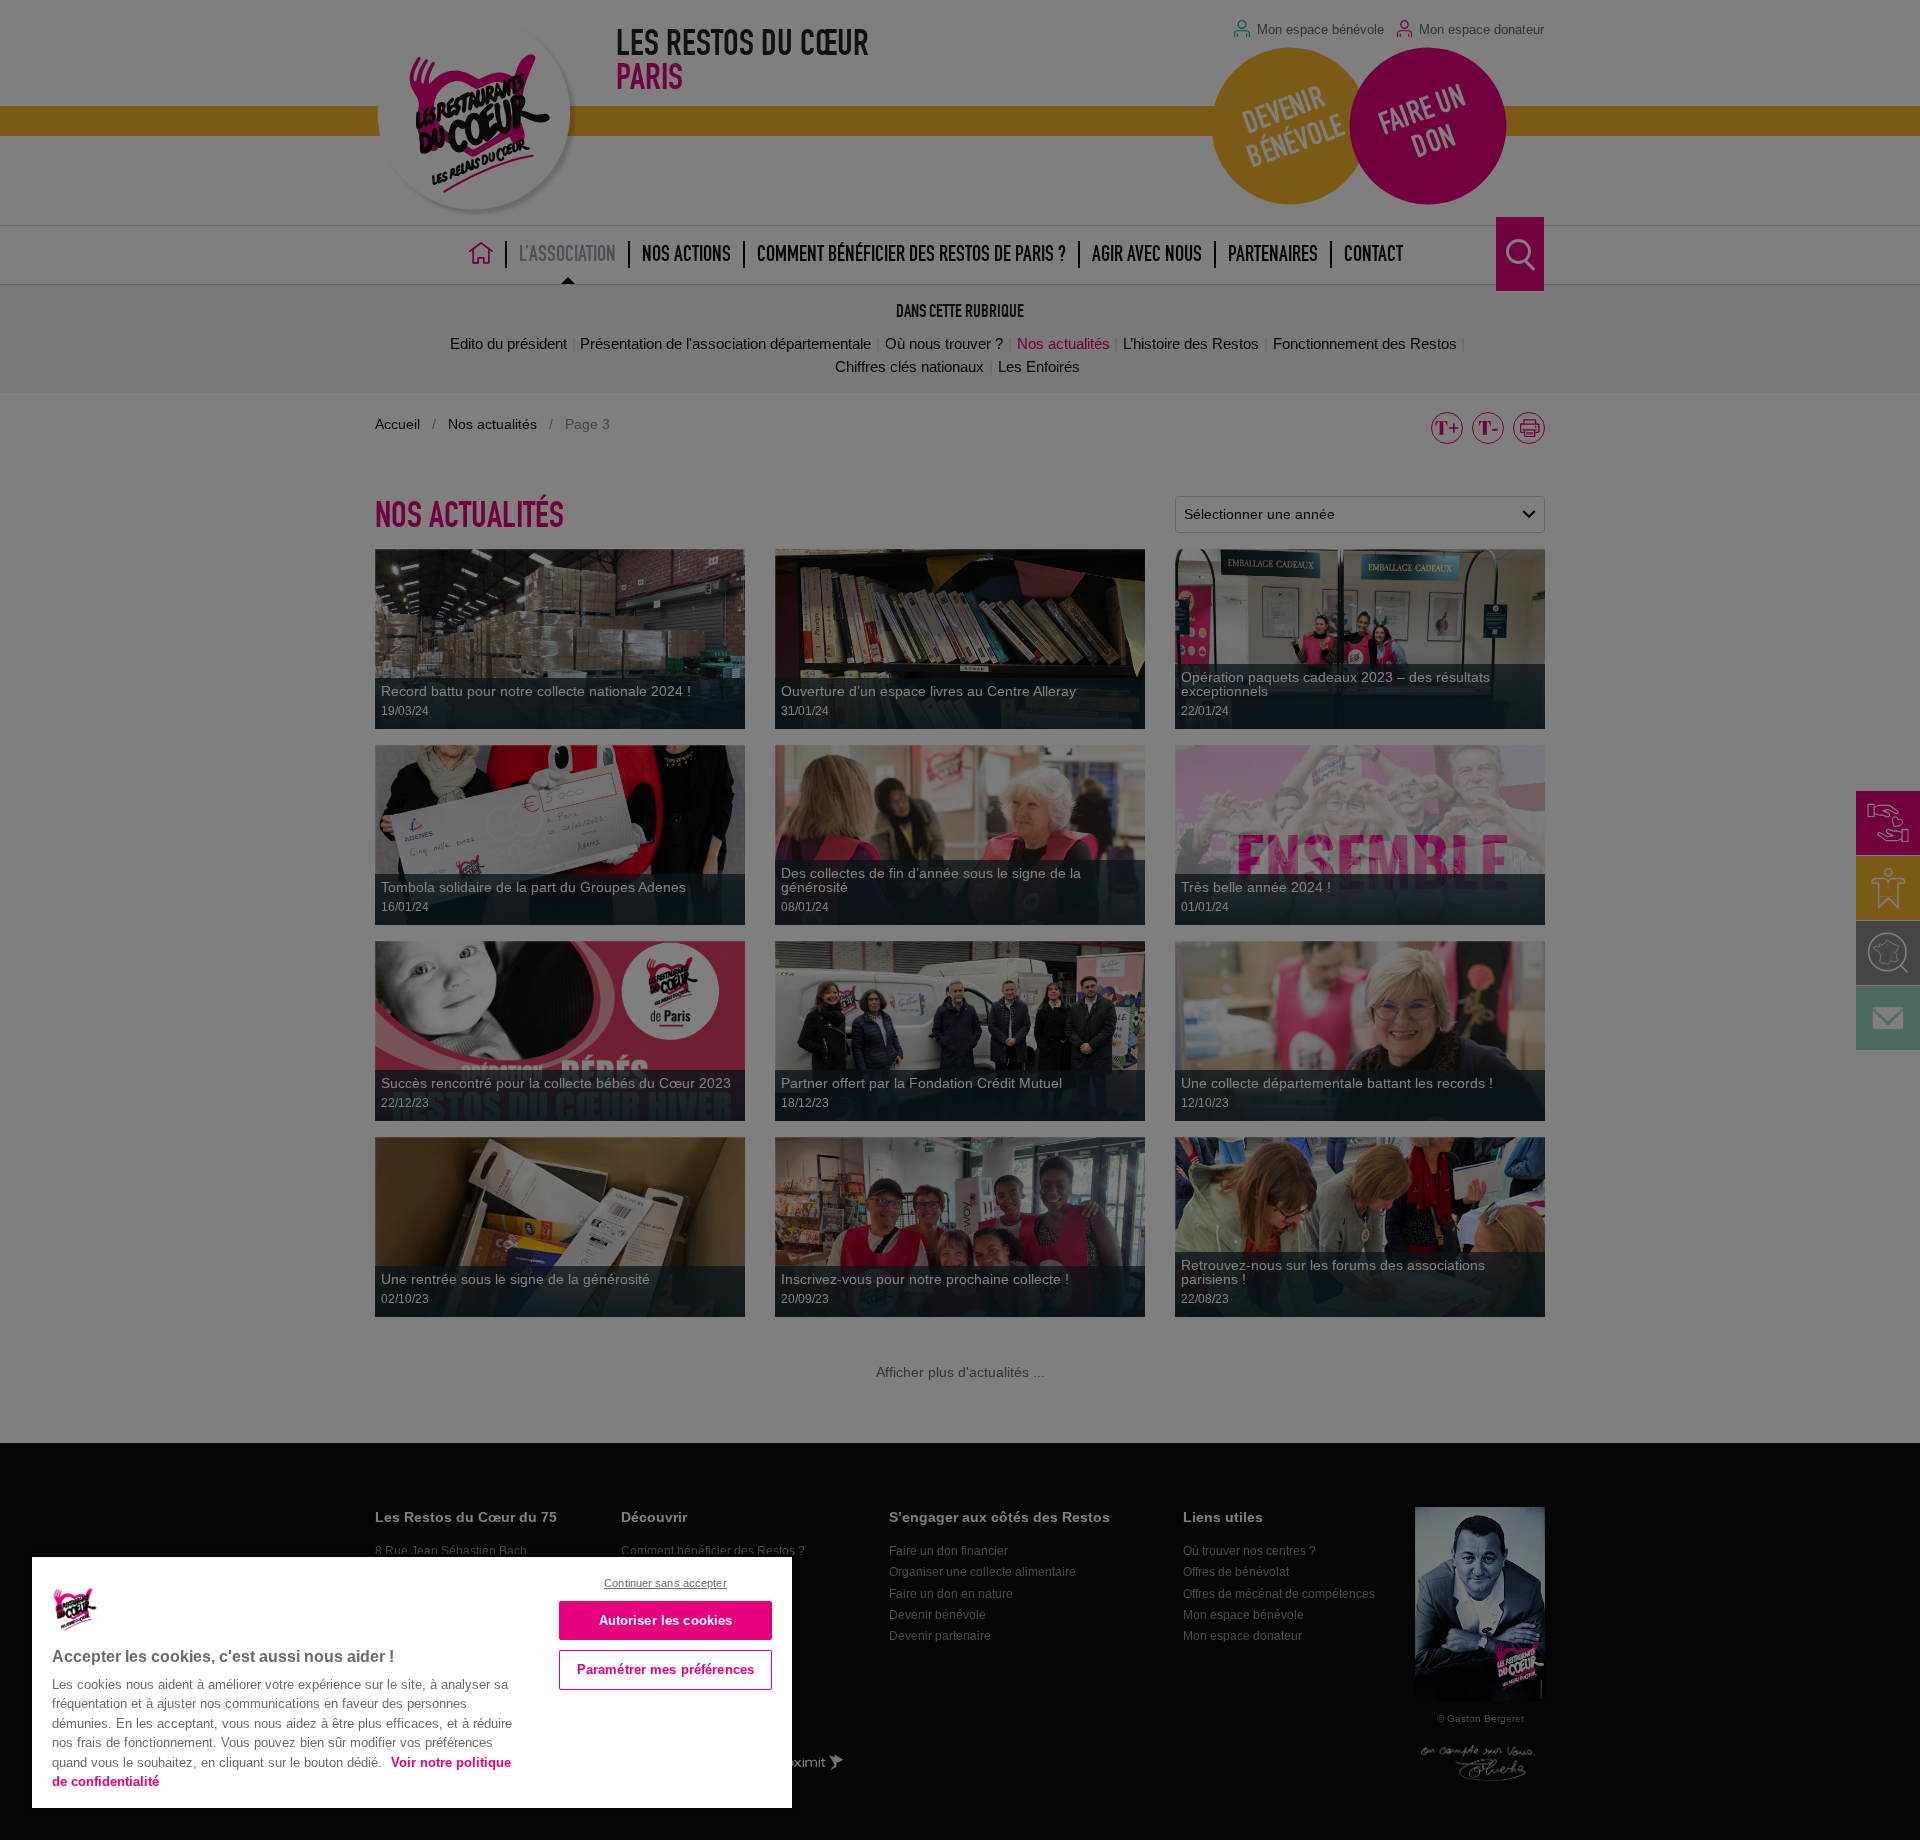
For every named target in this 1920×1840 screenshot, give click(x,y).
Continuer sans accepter (665, 1583)
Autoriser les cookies (666, 1620)
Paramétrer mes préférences (665, 1669)
